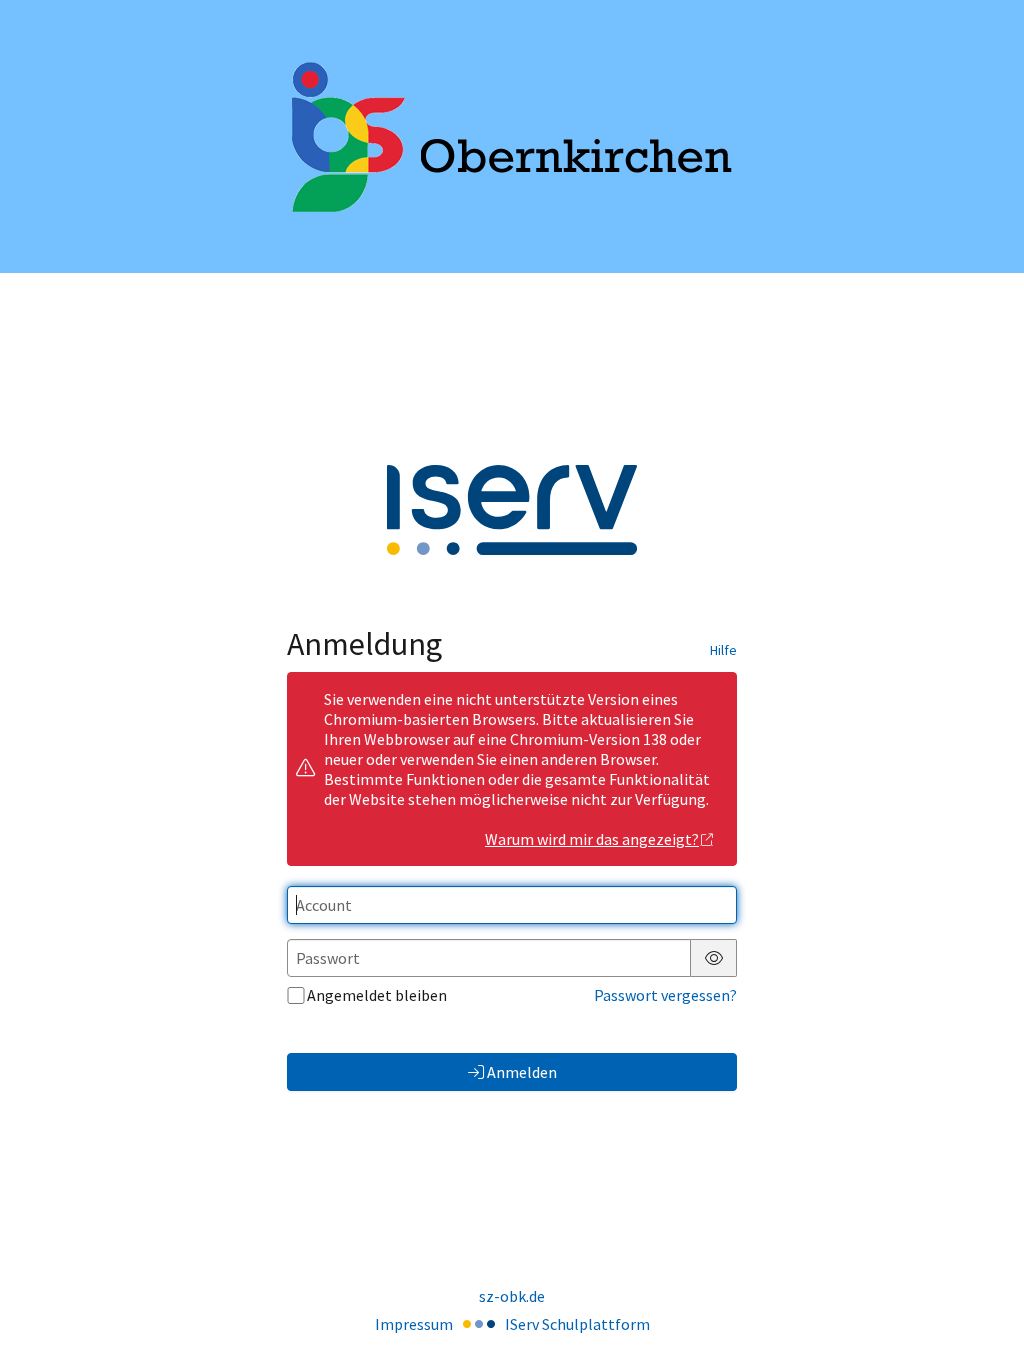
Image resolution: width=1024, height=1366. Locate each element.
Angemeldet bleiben (377, 995)
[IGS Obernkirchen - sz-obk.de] (512, 137)
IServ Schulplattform (577, 1324)
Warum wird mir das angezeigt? (592, 839)
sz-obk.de (512, 1296)
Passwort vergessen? (665, 995)
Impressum (414, 1324)
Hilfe (723, 650)
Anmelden (522, 1072)
